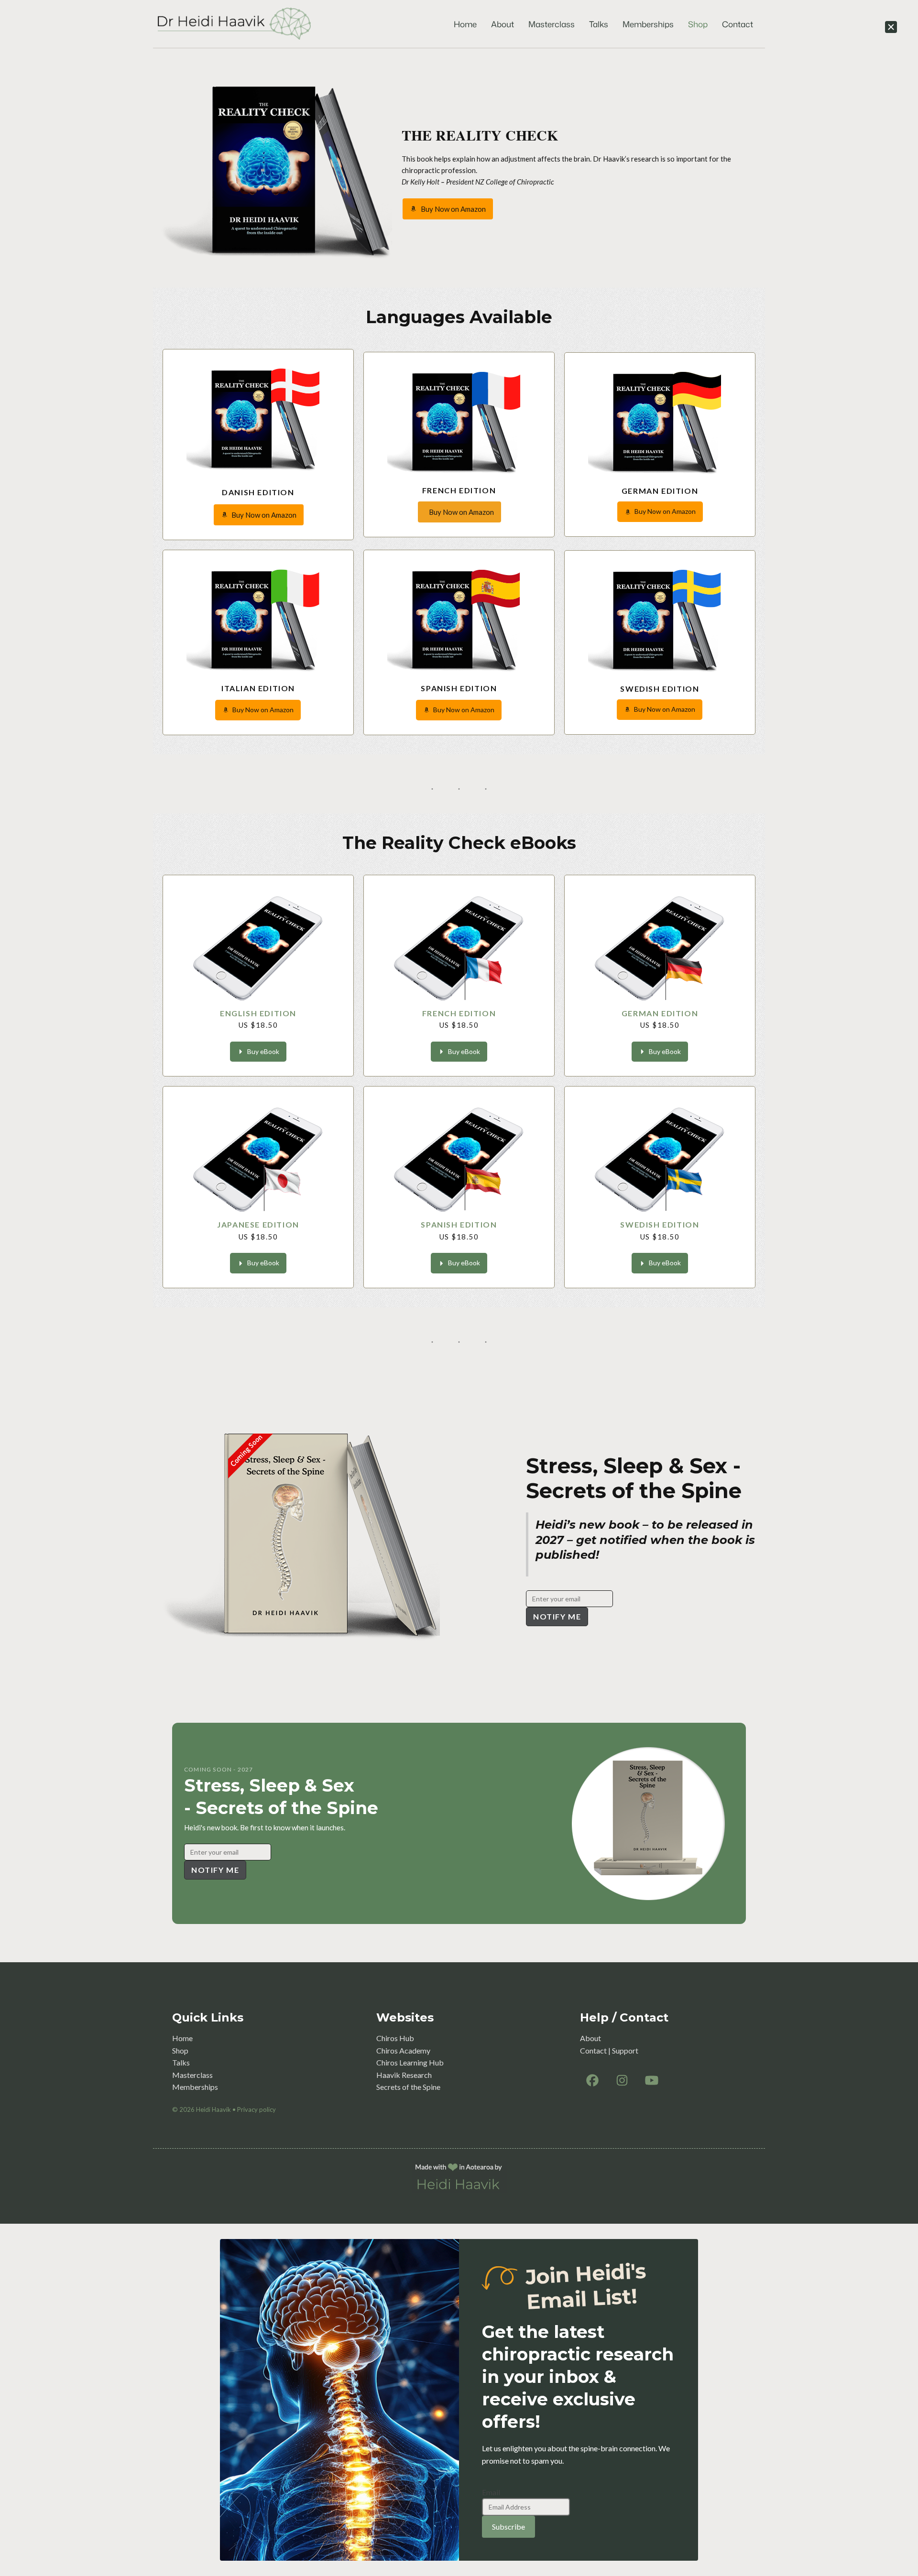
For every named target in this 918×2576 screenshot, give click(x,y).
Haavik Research (404, 2075)
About (503, 24)
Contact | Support (609, 2050)
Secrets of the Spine (408, 2087)
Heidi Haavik (213, 2109)
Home (465, 24)
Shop (698, 24)
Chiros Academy (403, 2050)
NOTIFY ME (557, 1616)
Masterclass (552, 24)
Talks (599, 24)
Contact (738, 24)
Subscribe (508, 2527)
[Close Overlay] (891, 27)
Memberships (648, 24)
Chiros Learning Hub (410, 2062)
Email (491, 2492)
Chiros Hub (395, 2038)
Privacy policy (257, 2109)
